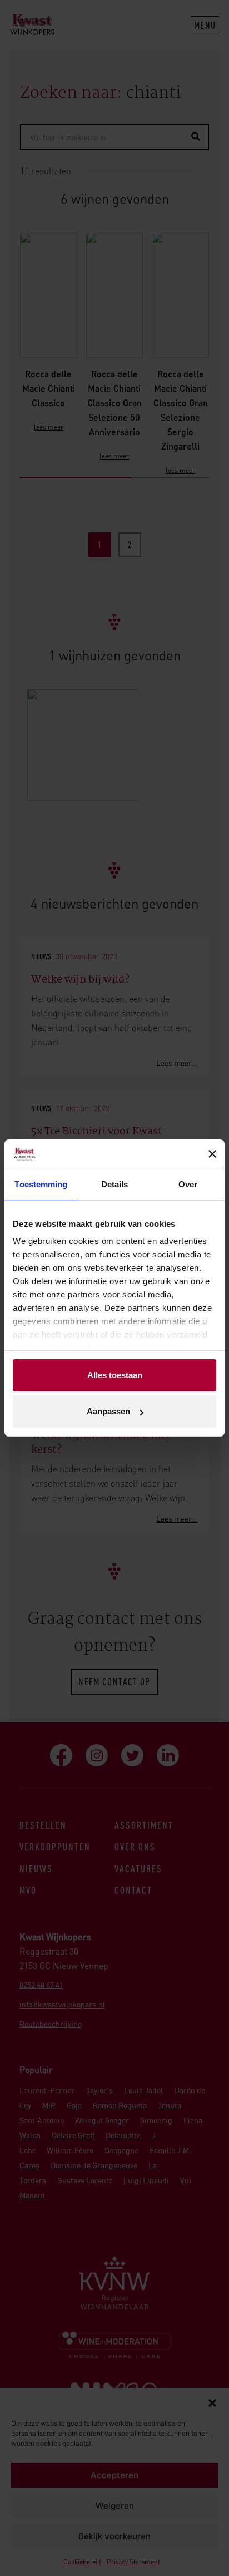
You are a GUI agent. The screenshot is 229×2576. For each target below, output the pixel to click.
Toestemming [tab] (41, 1184)
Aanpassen (108, 1411)
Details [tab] (115, 1184)
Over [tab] (188, 1184)
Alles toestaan (115, 1375)
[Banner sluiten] (212, 1154)
